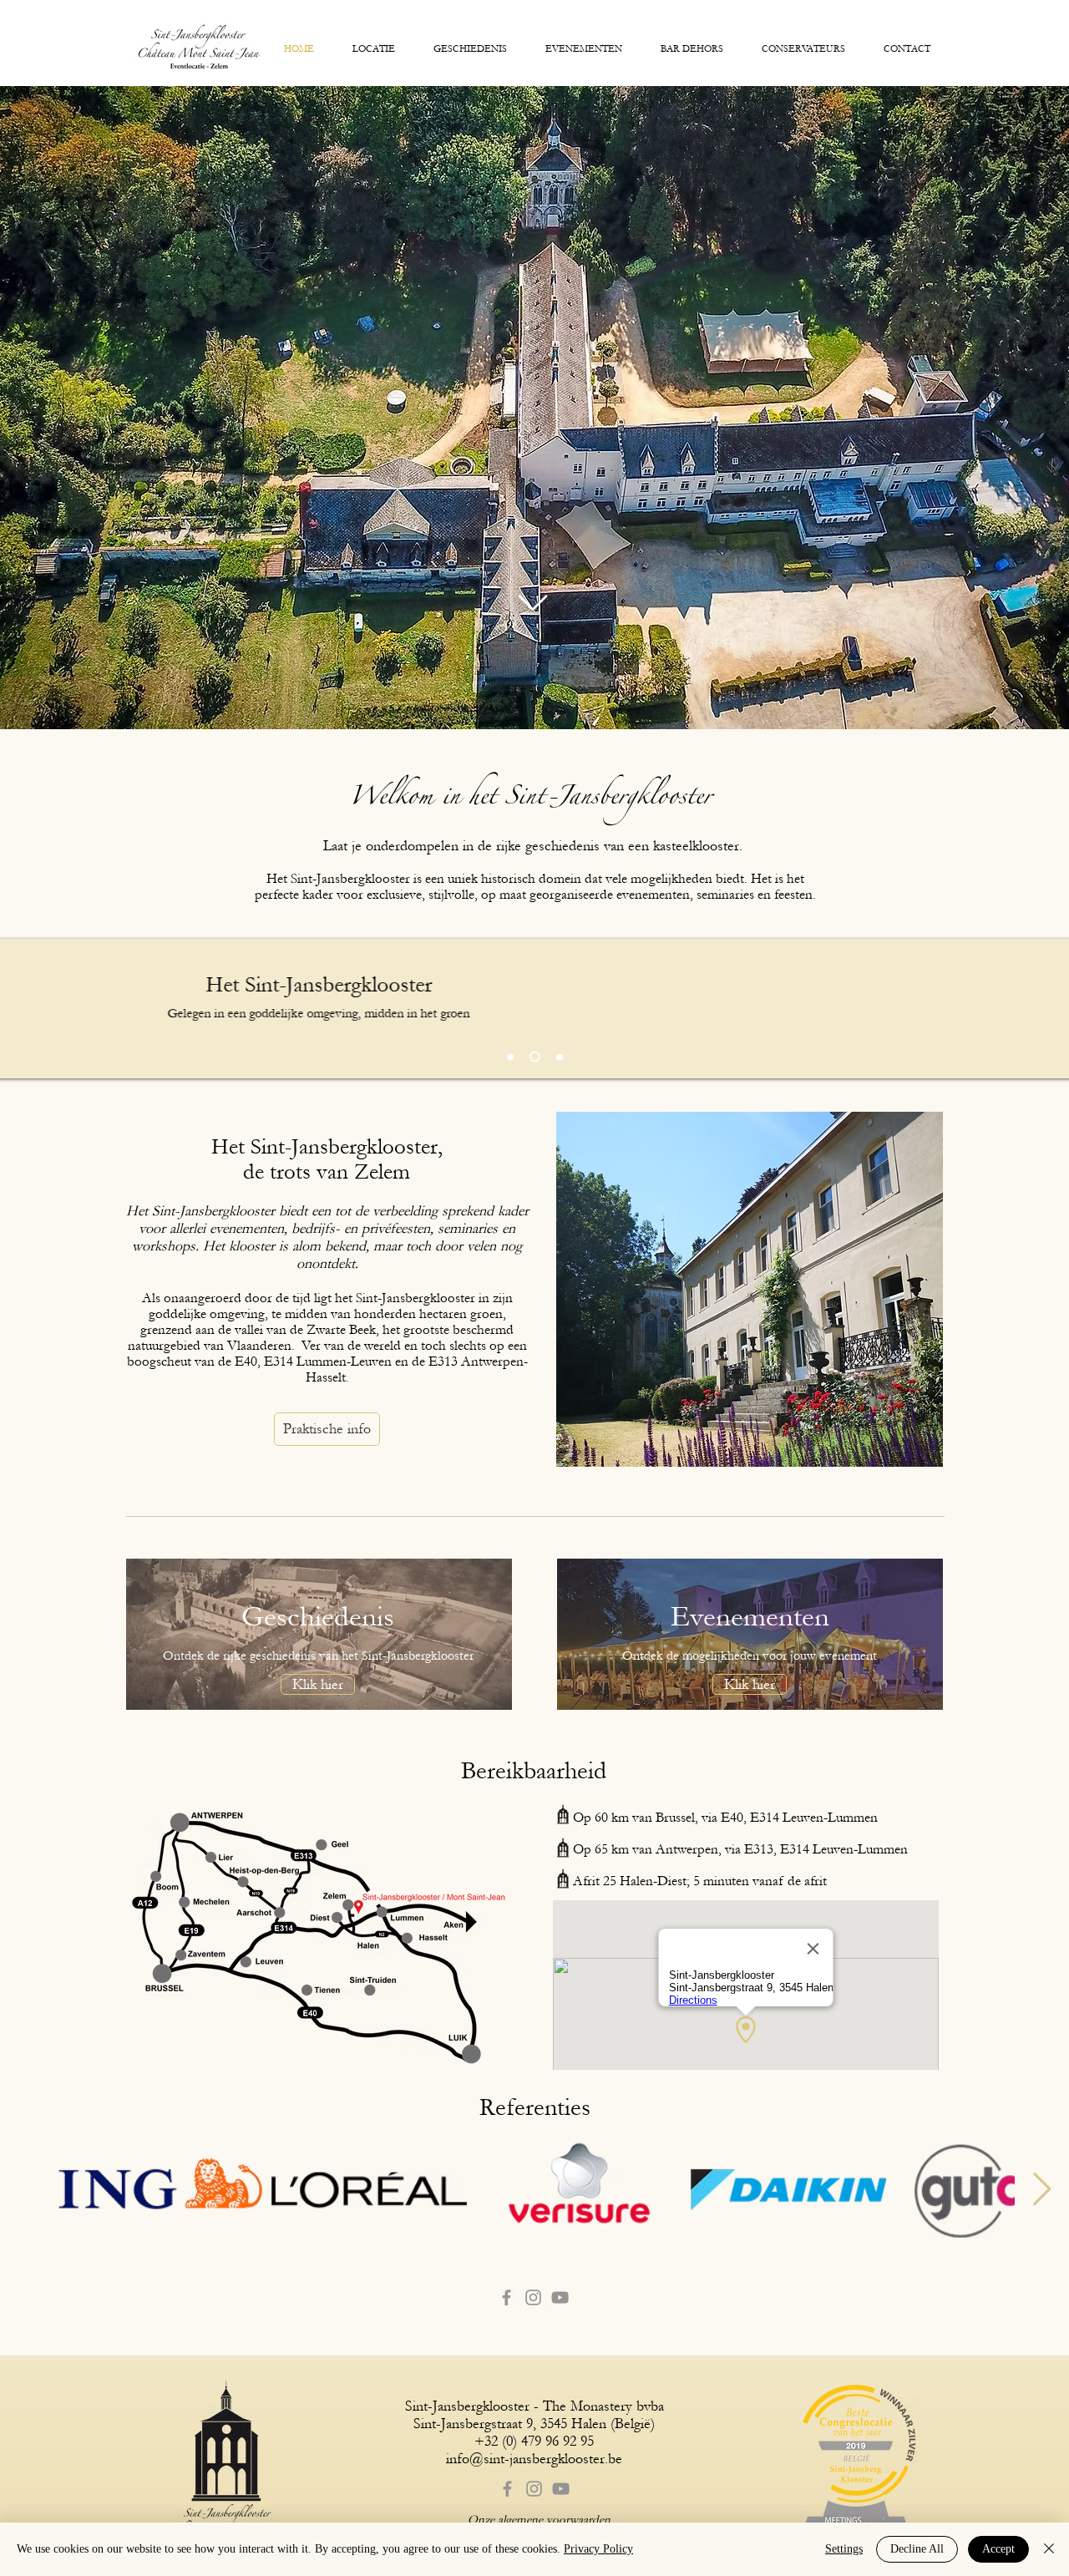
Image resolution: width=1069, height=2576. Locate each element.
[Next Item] (1042, 2189)
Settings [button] (844, 2549)
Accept (998, 2549)
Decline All (917, 2549)
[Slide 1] (510, 1057)
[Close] (1049, 2549)
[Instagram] (533, 2297)
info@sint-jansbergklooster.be (534, 2459)
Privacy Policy (598, 2549)
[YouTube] (560, 2297)
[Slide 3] (535, 1057)
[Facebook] (507, 2297)
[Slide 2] (560, 1057)
